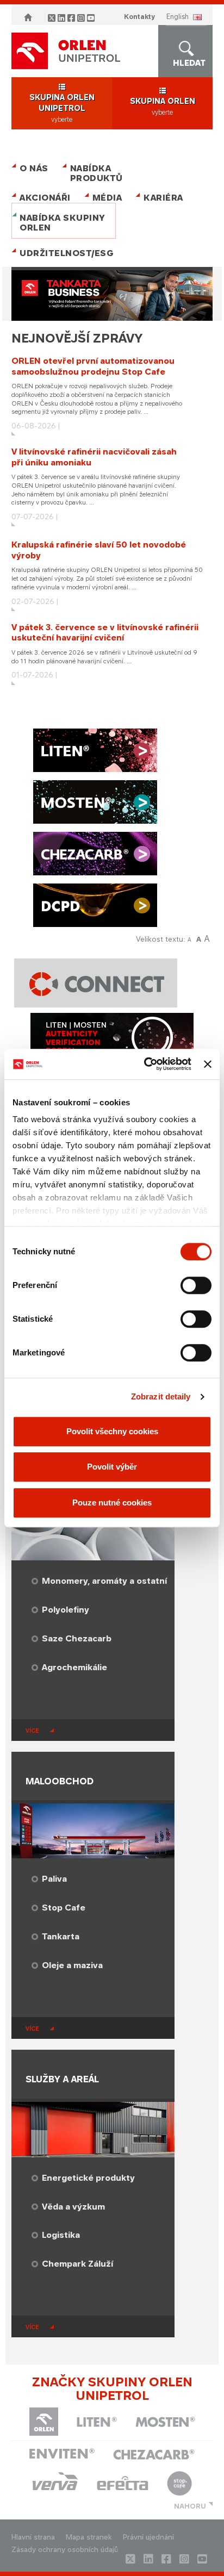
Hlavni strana (33, 2537)
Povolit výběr (112, 1467)
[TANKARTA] (112, 295)
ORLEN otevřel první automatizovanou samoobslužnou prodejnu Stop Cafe (93, 366)
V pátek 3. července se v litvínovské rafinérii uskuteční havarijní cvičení (105, 633)
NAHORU (190, 2506)
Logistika (61, 2235)
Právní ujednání (148, 2537)
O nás (34, 168)
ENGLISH (178, 17)
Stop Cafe (64, 1908)
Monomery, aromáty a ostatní (104, 1581)
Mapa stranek (89, 2537)
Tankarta (61, 1936)
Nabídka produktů (97, 173)
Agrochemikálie (74, 1667)
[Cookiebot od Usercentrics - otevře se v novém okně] (145, 1064)
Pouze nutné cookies (112, 1502)
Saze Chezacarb (77, 1638)
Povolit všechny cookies (112, 1431)
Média (107, 198)
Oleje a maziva (72, 1965)
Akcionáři (45, 198)
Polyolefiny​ (66, 1610)
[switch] (196, 1285)
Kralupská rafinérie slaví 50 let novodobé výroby (99, 550)
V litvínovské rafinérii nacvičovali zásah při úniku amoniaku (94, 457)
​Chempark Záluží (77, 2264)
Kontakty (139, 17)
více (32, 1731)
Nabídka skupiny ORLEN (63, 223)
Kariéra (163, 198)
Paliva (54, 1879)
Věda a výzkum (73, 2207)
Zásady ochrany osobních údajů (65, 2550)
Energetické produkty (88, 2178)
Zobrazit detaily (161, 1396)
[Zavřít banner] (208, 1064)
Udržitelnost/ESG (64, 253)
